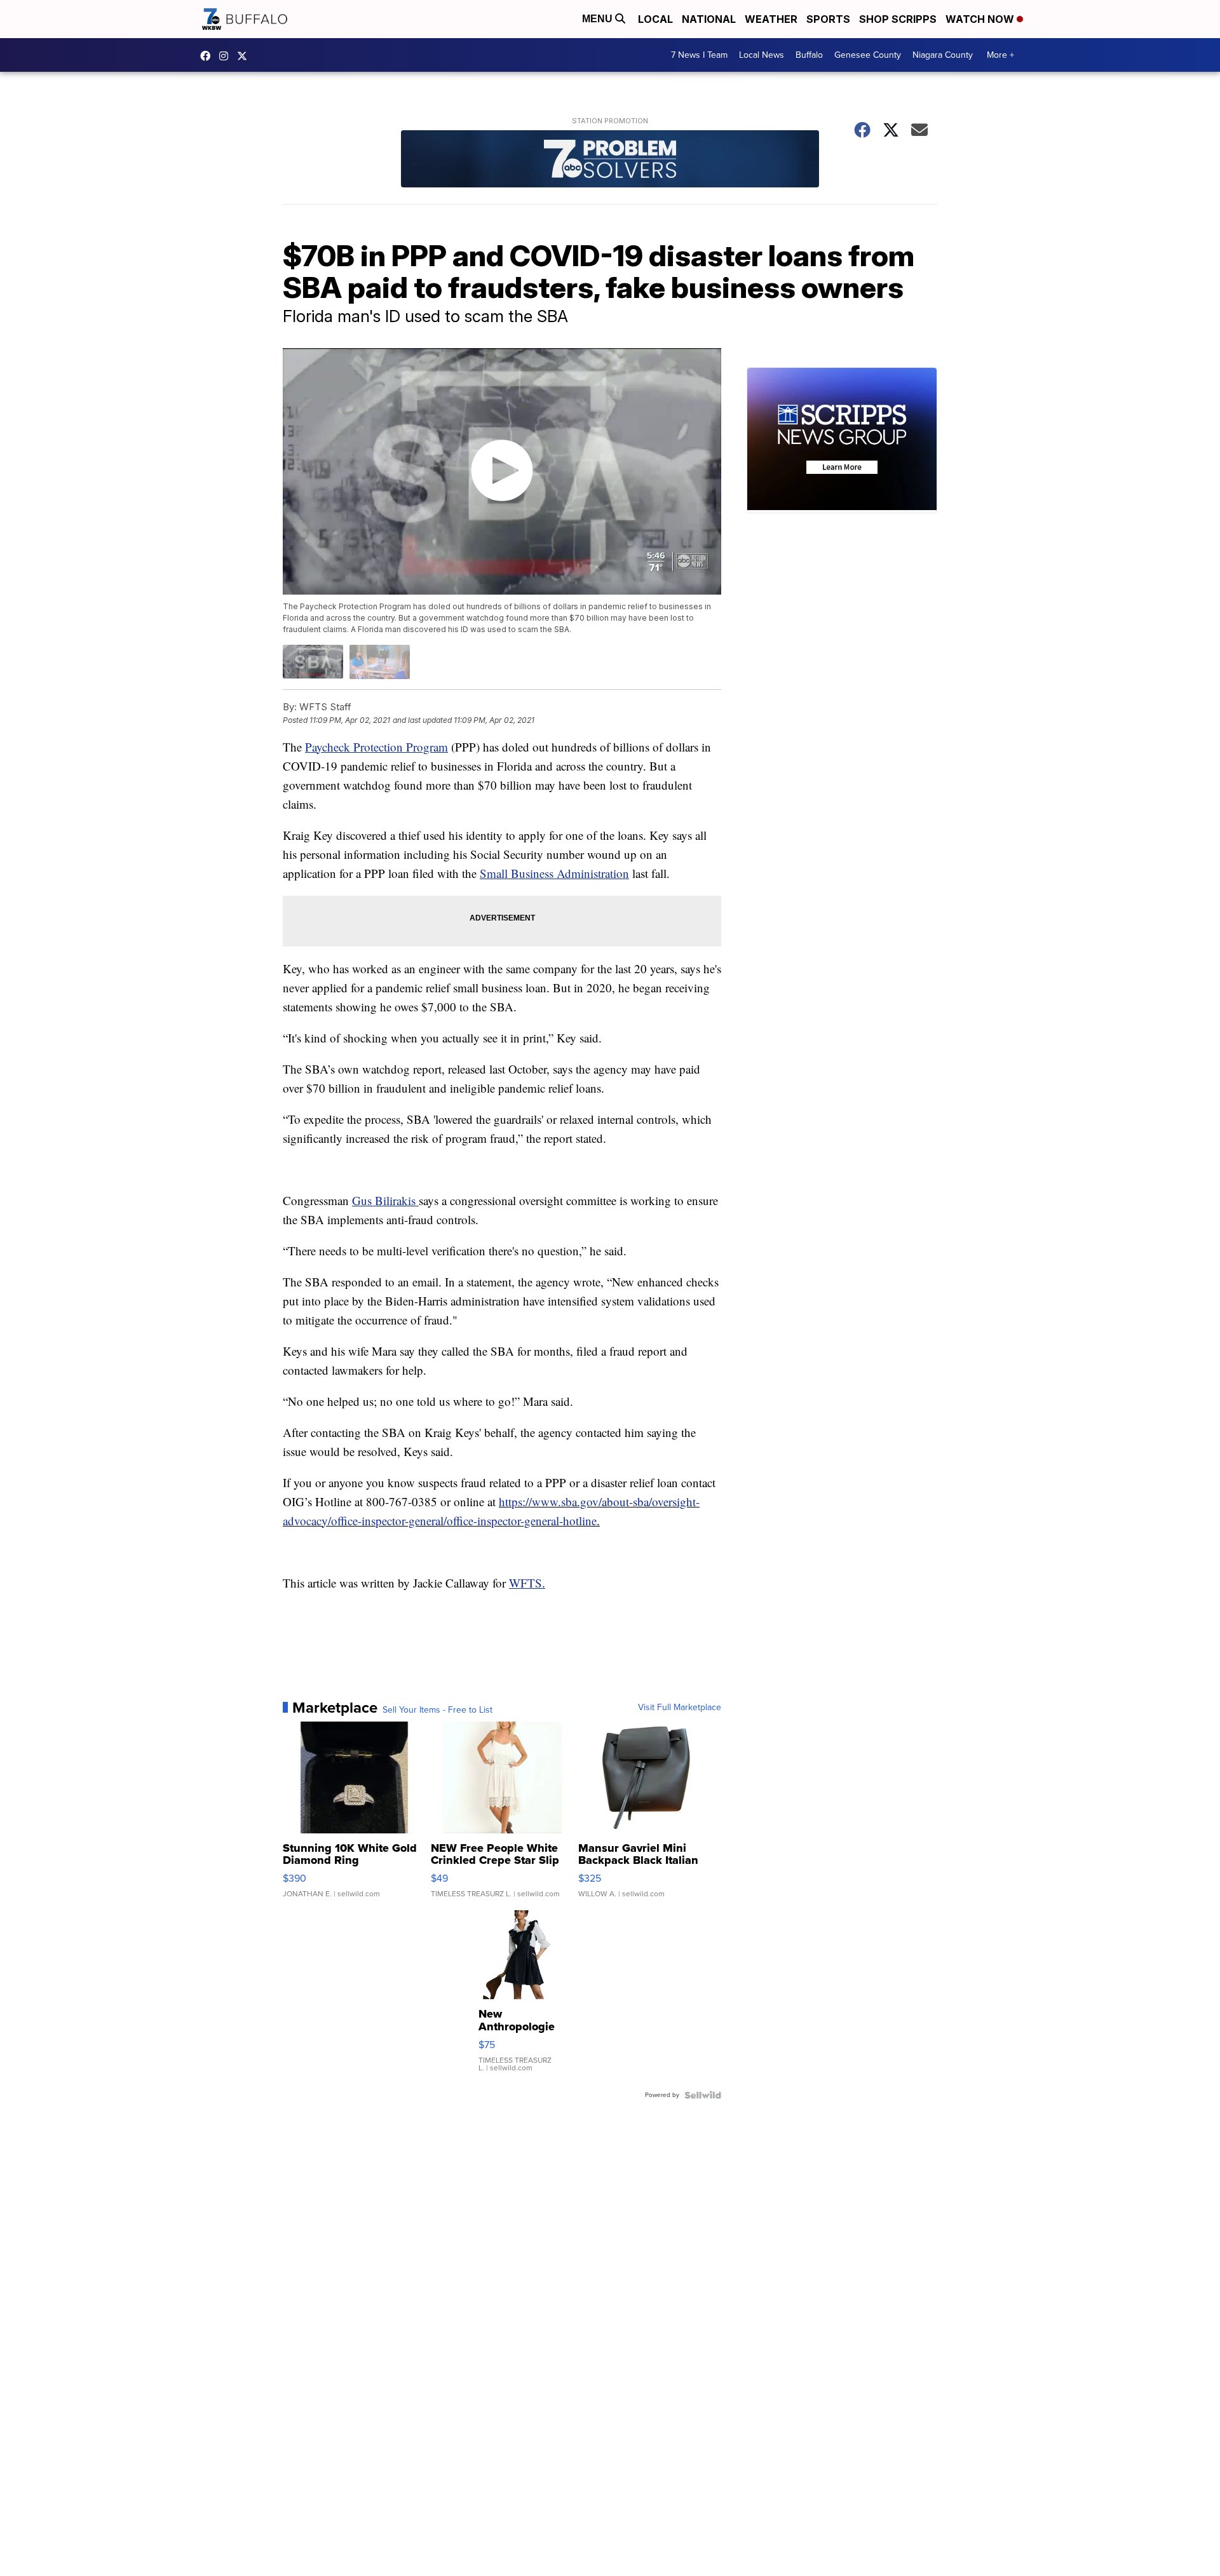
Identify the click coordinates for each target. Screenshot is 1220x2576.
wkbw (227, 56)
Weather (771, 19)
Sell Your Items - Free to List (437, 1710)
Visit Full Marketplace (680, 1708)
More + (1000, 55)
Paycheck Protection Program (376, 747)
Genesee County (868, 55)
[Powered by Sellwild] (703, 2095)
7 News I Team (699, 55)
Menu (599, 19)
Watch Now (981, 19)
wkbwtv (208, 56)
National (709, 19)
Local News (762, 55)
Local (655, 19)
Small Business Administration (554, 873)
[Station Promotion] (610, 160)
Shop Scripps (898, 19)
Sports (828, 19)
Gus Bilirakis (385, 1200)
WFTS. (527, 1583)
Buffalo (809, 55)
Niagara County (943, 55)
